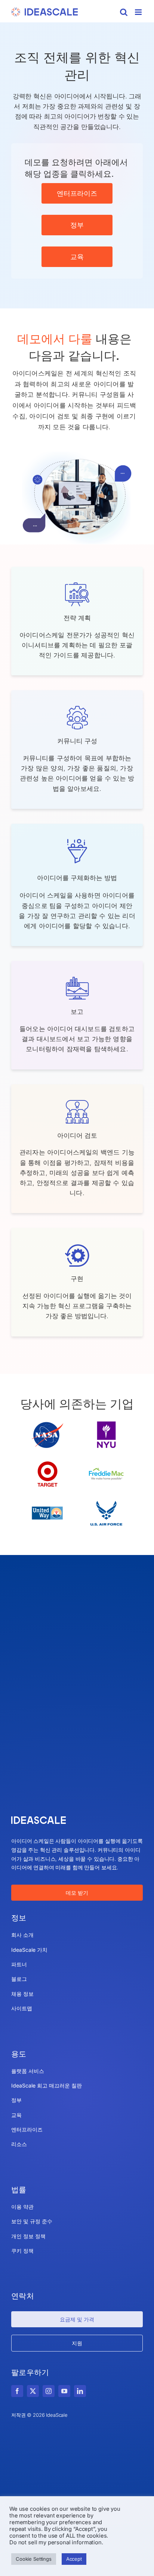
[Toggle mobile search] (124, 12)
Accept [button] (74, 2559)
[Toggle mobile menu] (139, 12)
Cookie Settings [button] (34, 2559)
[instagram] (49, 2391)
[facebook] (17, 2391)
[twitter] (33, 2391)
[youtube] (64, 2391)
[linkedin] (80, 2391)
